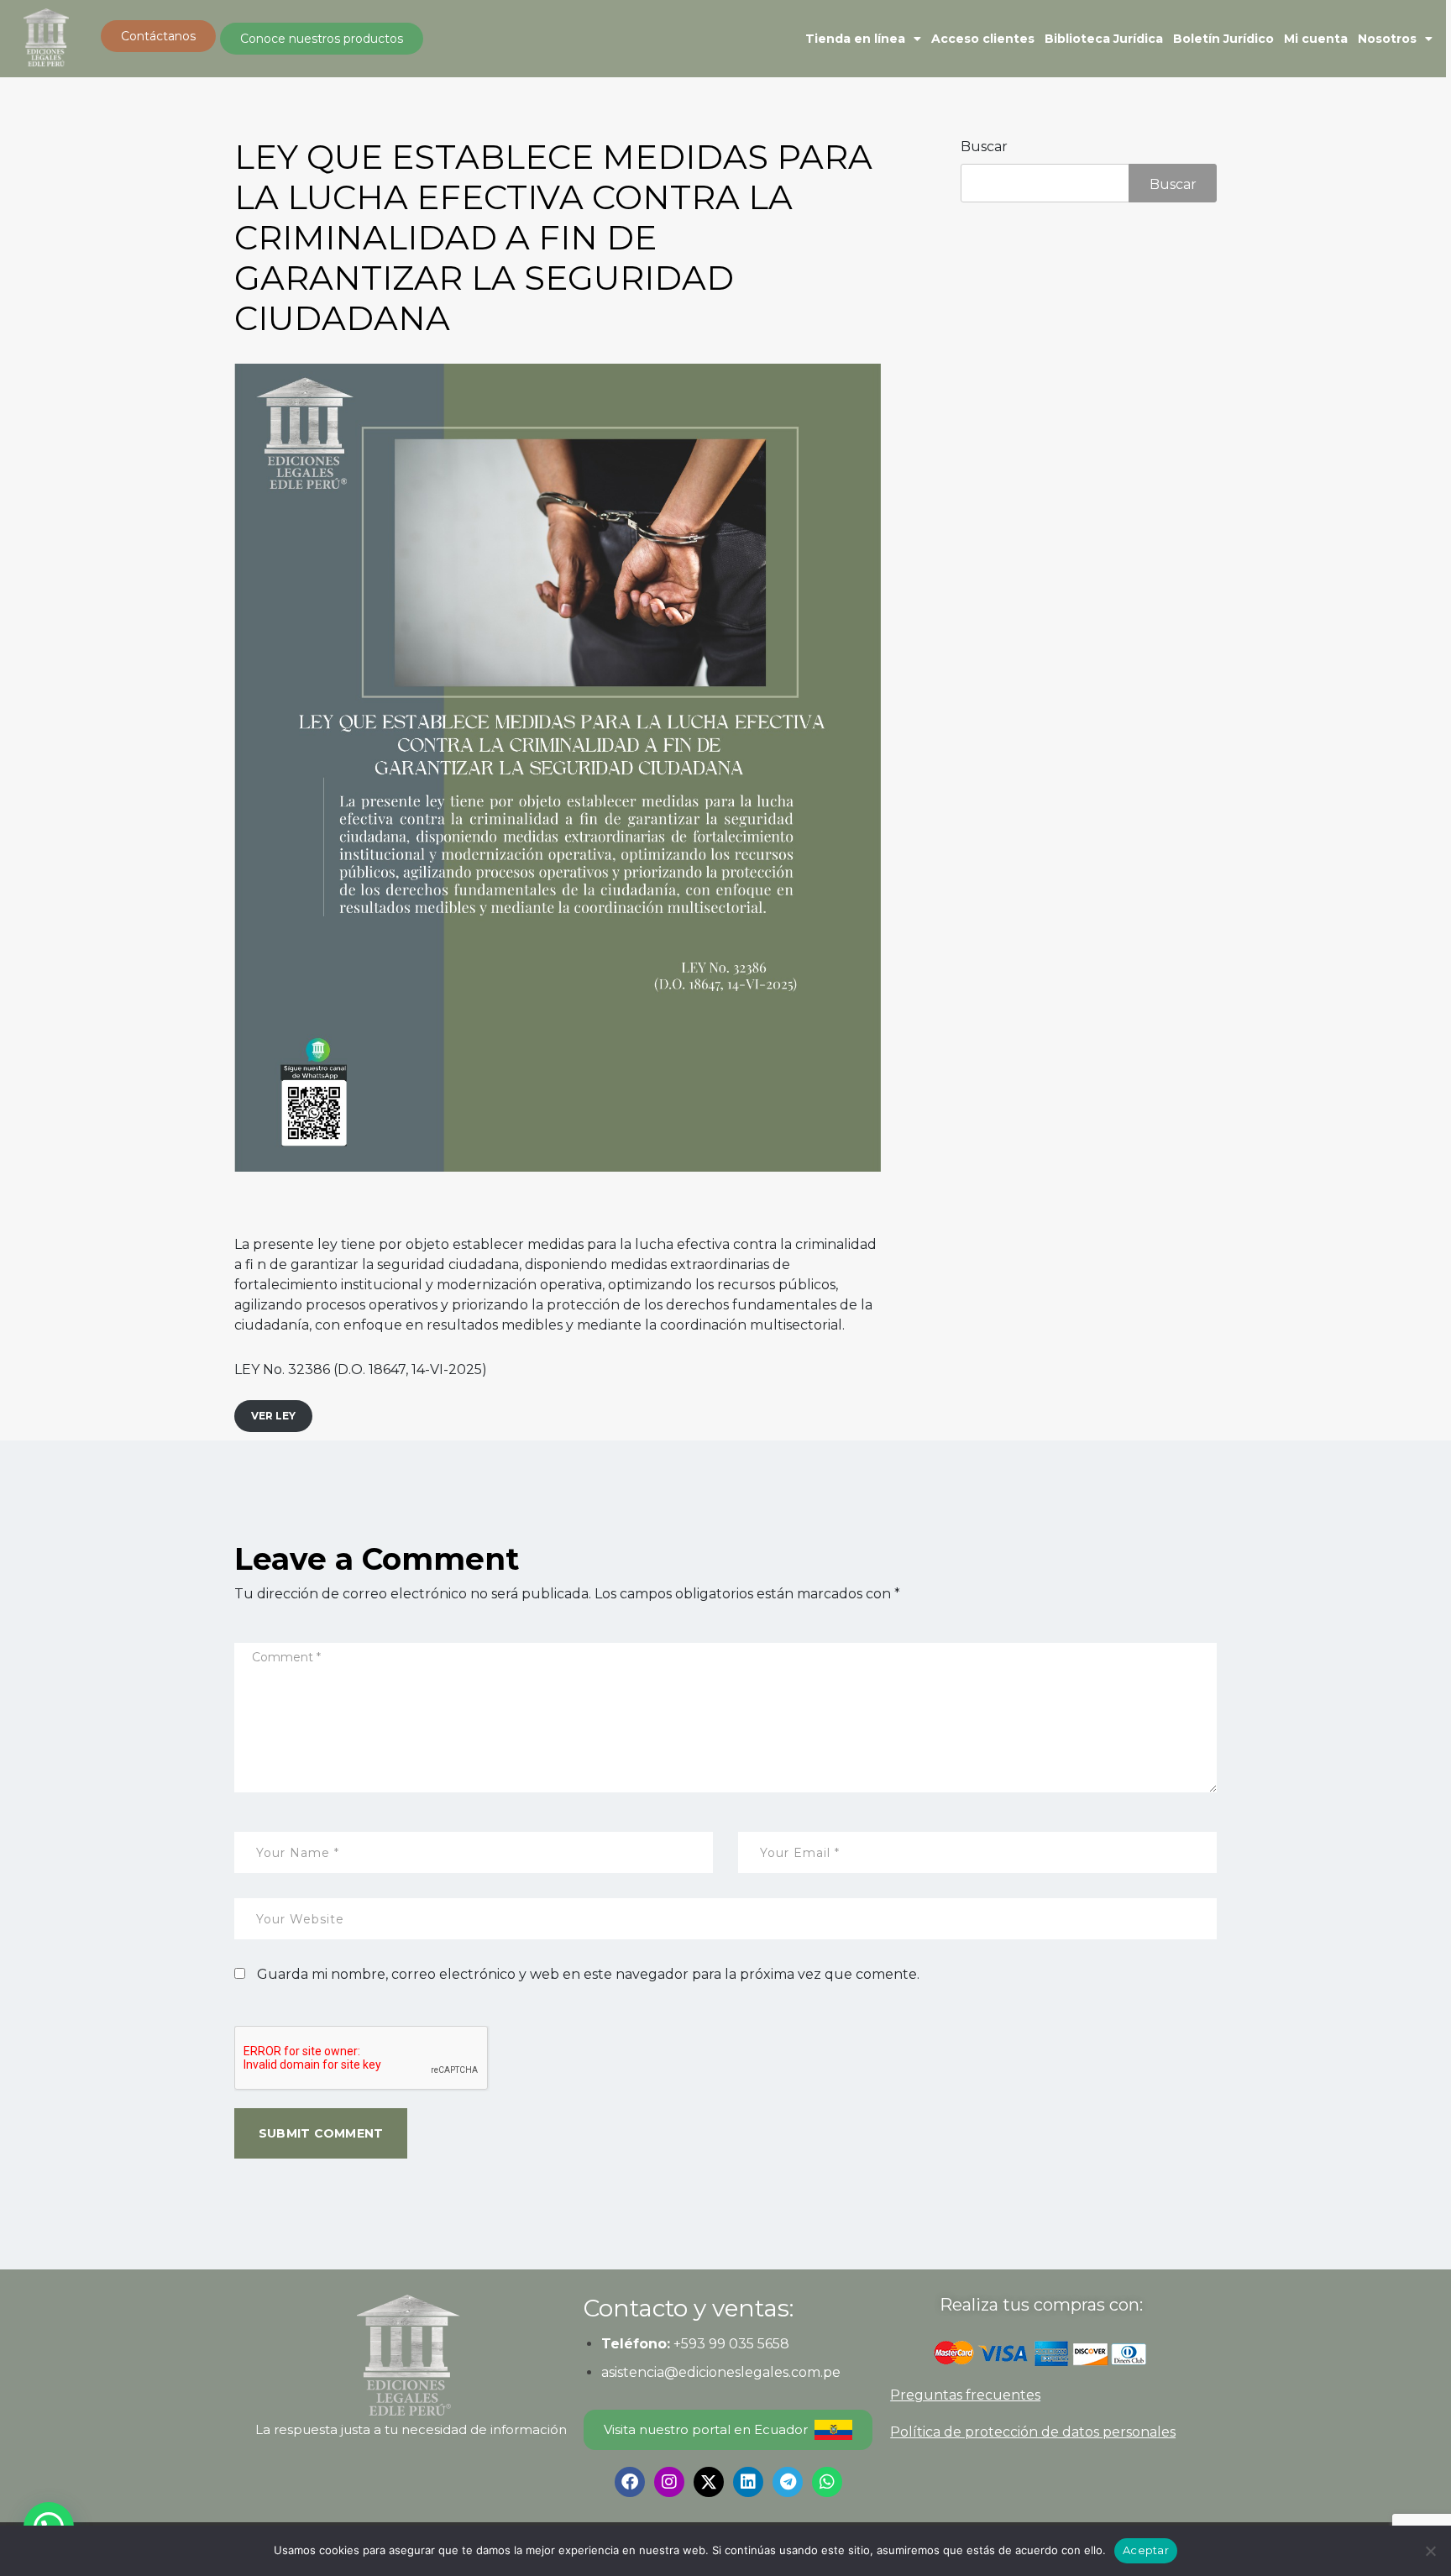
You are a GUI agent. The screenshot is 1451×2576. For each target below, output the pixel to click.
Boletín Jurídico (1223, 39)
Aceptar (1146, 2550)
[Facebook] (630, 2482)
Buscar (984, 147)
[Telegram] (788, 2482)
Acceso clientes (983, 39)
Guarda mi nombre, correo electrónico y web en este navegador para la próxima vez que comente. (588, 1974)
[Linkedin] (748, 2482)
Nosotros (1387, 39)
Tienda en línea (855, 39)
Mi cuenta (1316, 39)
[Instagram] (669, 2482)
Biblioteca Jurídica (1104, 39)
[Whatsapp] (827, 2482)
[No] (1430, 2551)
